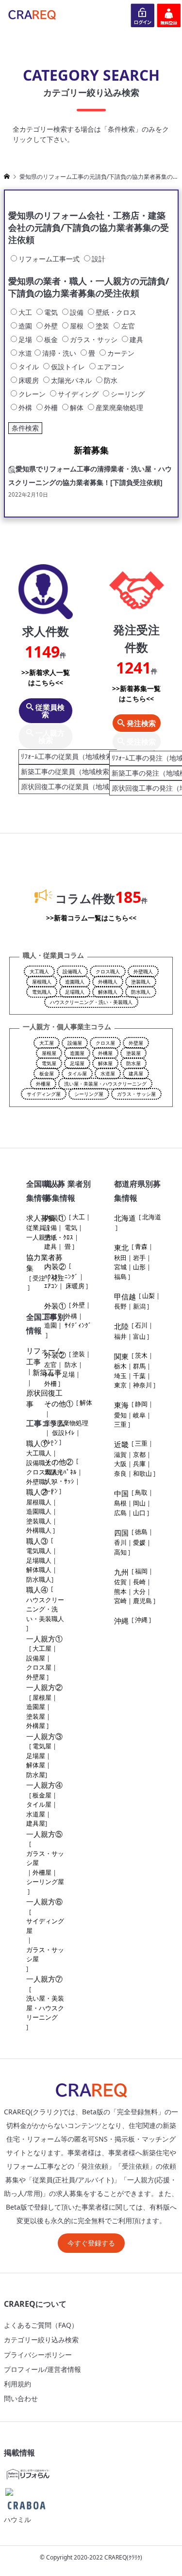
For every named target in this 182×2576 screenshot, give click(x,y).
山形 (139, 1267)
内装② (55, 1266)
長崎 (139, 1582)
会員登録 (169, 15)
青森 (141, 1246)
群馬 (139, 1366)
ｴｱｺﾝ (51, 1286)
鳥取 (141, 1492)
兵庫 (139, 1464)
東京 (120, 1385)
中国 (121, 1493)
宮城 (120, 1267)
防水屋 (133, 1063)
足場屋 (77, 1063)
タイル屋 (77, 1073)
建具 (50, 1246)
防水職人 (141, 992)
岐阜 (139, 1415)
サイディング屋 (44, 1094)
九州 (121, 1572)
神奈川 (142, 1385)
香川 (120, 1542)
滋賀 (120, 1454)
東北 (121, 1247)
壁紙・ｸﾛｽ (59, 1237)
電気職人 (42, 992)
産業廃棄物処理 (66, 1423)
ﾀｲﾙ (49, 1374)
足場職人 (75, 992)
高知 (120, 1552)
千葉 (139, 1376)
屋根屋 (49, 1053)
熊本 (120, 1591)
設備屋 (75, 1043)
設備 (50, 1227)
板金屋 (47, 1073)
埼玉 (120, 1376)
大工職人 (39, 971)
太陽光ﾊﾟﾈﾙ (60, 1472)
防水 (71, 1365)
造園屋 (77, 1053)
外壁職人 (143, 971)
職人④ (37, 1590)
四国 (121, 1533)
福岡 (141, 1571)
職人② (37, 1492)
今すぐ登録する (91, 2243)
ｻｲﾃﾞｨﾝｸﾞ (78, 1325)
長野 (120, 1306)
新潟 (139, 1306)
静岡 (141, 1404)
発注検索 (140, 723)
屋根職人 (42, 982)
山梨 (149, 1296)
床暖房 (75, 1286)
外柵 (50, 1383)
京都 (139, 1454)
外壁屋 (136, 1043)
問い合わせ (21, 2398)
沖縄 (121, 1621)
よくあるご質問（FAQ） (41, 2325)
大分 (139, 1591)
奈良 (120, 1473)
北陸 (121, 1326)
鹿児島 (142, 1601)
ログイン (143, 15)
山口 (139, 1513)
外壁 (79, 1305)
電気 (71, 1227)
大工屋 (47, 1043)
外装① (55, 1306)
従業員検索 (49, 711)
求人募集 (41, 1218)
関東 (121, 1356)
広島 (120, 1513)
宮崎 (120, 1601)
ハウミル (17, 2519)
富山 (139, 1336)
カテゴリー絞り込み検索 (41, 2340)
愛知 (120, 1415)
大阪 (120, 1464)
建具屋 (136, 1073)
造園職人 (75, 982)
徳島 (141, 1532)
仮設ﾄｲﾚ (63, 1433)
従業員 (36, 1227)
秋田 (120, 1258)
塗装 (79, 1354)
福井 (120, 1336)
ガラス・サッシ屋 (136, 1094)
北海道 (125, 1218)
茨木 (141, 1355)
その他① (59, 1403)
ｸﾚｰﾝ (51, 1442)
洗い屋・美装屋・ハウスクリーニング (105, 1084)
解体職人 (108, 992)
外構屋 (105, 1053)
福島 (120, 1277)
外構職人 (108, 982)
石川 (141, 1325)
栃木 (120, 1366)
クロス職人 (108, 971)
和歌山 (142, 1473)
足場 (68, 1374)
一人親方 (39, 1237)
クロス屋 (105, 1043)
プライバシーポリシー (38, 2355)
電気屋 (49, 1063)
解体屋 (105, 1063)
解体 (86, 1402)
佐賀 (120, 1582)
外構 (71, 1316)
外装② (55, 1355)
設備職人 (72, 971)
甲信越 (125, 1297)
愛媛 (139, 1542)
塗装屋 (133, 1053)
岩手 (139, 1258)
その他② (59, 1462)
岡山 (139, 1503)
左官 (50, 1365)
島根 (120, 1503)
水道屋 (108, 1073)
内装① (55, 1218)
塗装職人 (141, 982)
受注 (39, 1278)
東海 (121, 1405)
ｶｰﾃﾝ (51, 1491)
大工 (79, 1217)
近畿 (121, 1444)
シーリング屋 (89, 1094)
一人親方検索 (49, 736)
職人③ (37, 1541)
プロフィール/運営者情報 (42, 2369)
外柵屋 (43, 1084)
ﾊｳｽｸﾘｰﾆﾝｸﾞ (61, 1277)
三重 (120, 1424)
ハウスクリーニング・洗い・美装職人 (91, 1002)
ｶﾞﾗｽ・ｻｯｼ (59, 1481)
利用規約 (17, 2384)
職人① (37, 1443)
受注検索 (140, 742)
